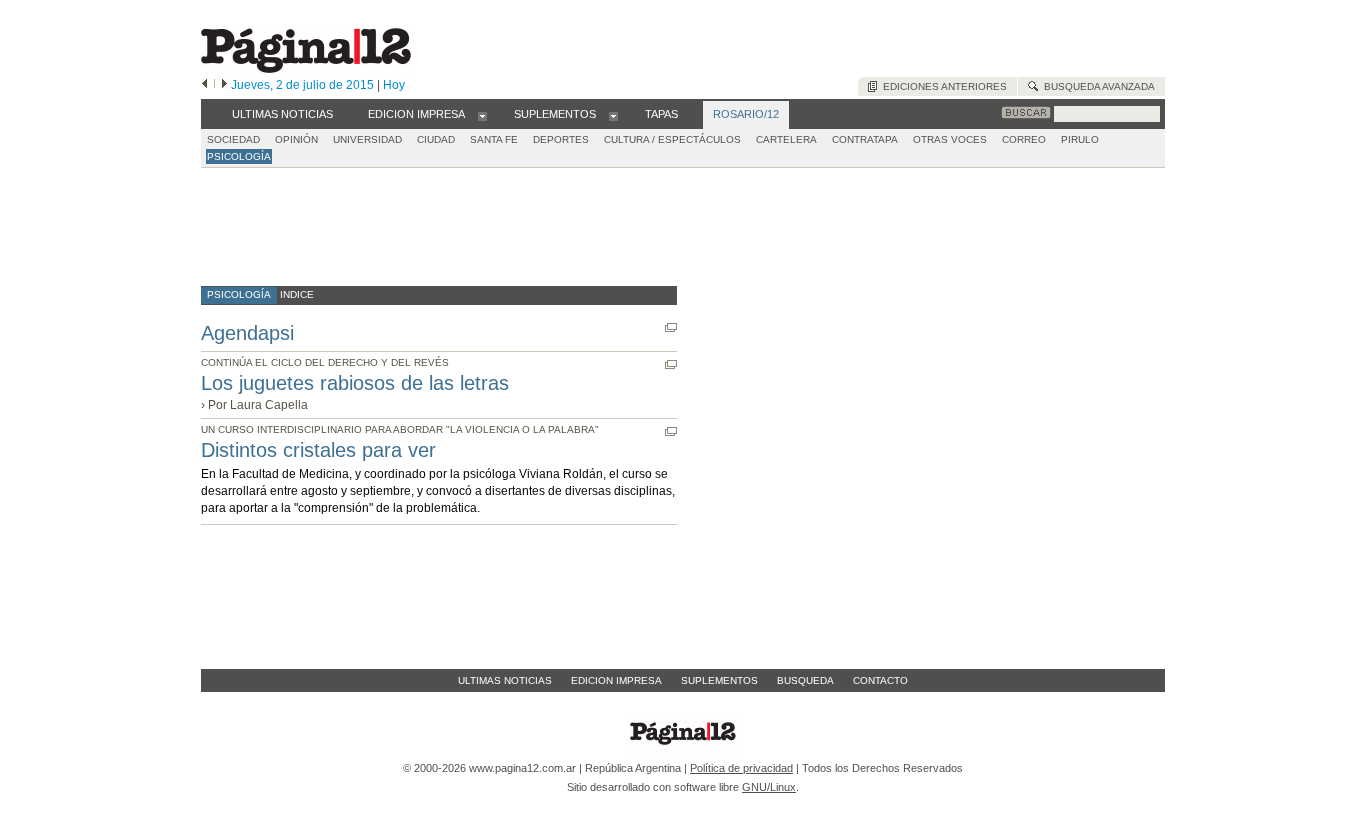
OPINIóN (296, 139)
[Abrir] (482, 115)
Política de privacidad (741, 768)
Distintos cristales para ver (318, 450)
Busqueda (805, 680)
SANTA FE (494, 139)
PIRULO (1080, 139)
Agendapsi (247, 333)
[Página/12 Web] (306, 68)
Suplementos (719, 680)
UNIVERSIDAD (367, 139)
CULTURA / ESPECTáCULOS (672, 139)
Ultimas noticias (505, 680)
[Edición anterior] (204, 85)
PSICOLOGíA (239, 156)
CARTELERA (786, 139)
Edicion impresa (616, 680)
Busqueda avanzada (1096, 86)
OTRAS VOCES (950, 139)
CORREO (1024, 139)
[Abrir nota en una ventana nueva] (671, 327)
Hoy (394, 85)
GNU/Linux (769, 787)
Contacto (880, 680)
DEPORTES (561, 139)
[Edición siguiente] (224, 85)
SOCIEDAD (233, 139)
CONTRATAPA (865, 139)
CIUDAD (436, 139)
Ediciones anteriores (942, 86)
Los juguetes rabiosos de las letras (355, 383)
